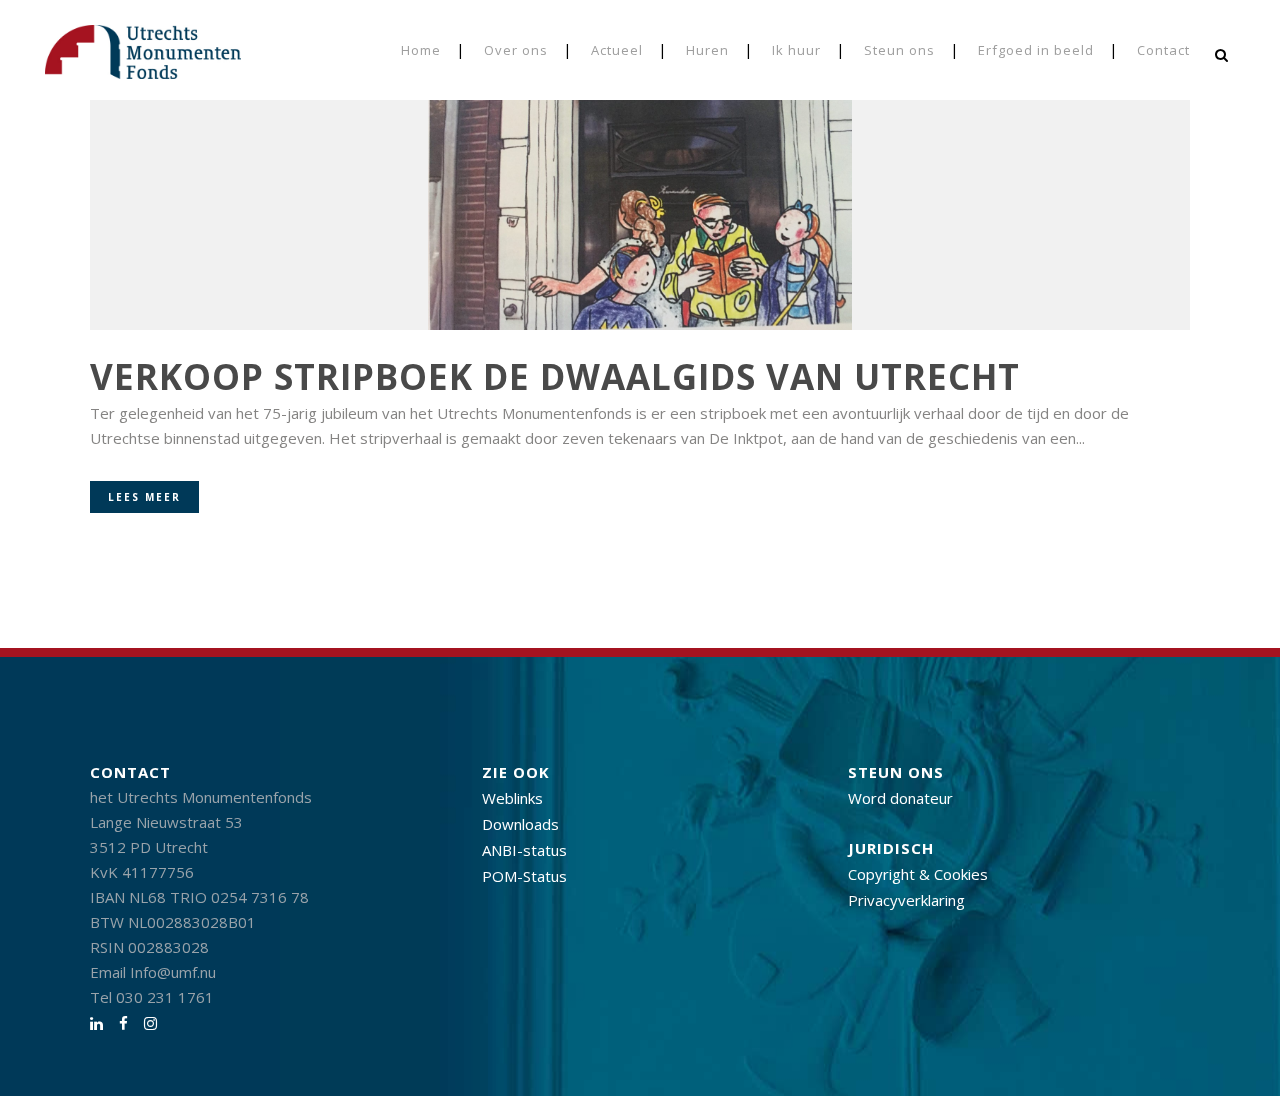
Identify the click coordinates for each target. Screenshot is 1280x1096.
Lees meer (144, 497)
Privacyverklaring (906, 900)
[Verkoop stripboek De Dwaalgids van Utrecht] (640, 180)
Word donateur (900, 798)
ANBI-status (524, 850)
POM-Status (524, 876)
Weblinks (512, 798)
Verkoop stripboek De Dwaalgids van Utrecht (555, 376)
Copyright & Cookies (918, 874)
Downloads (520, 824)
